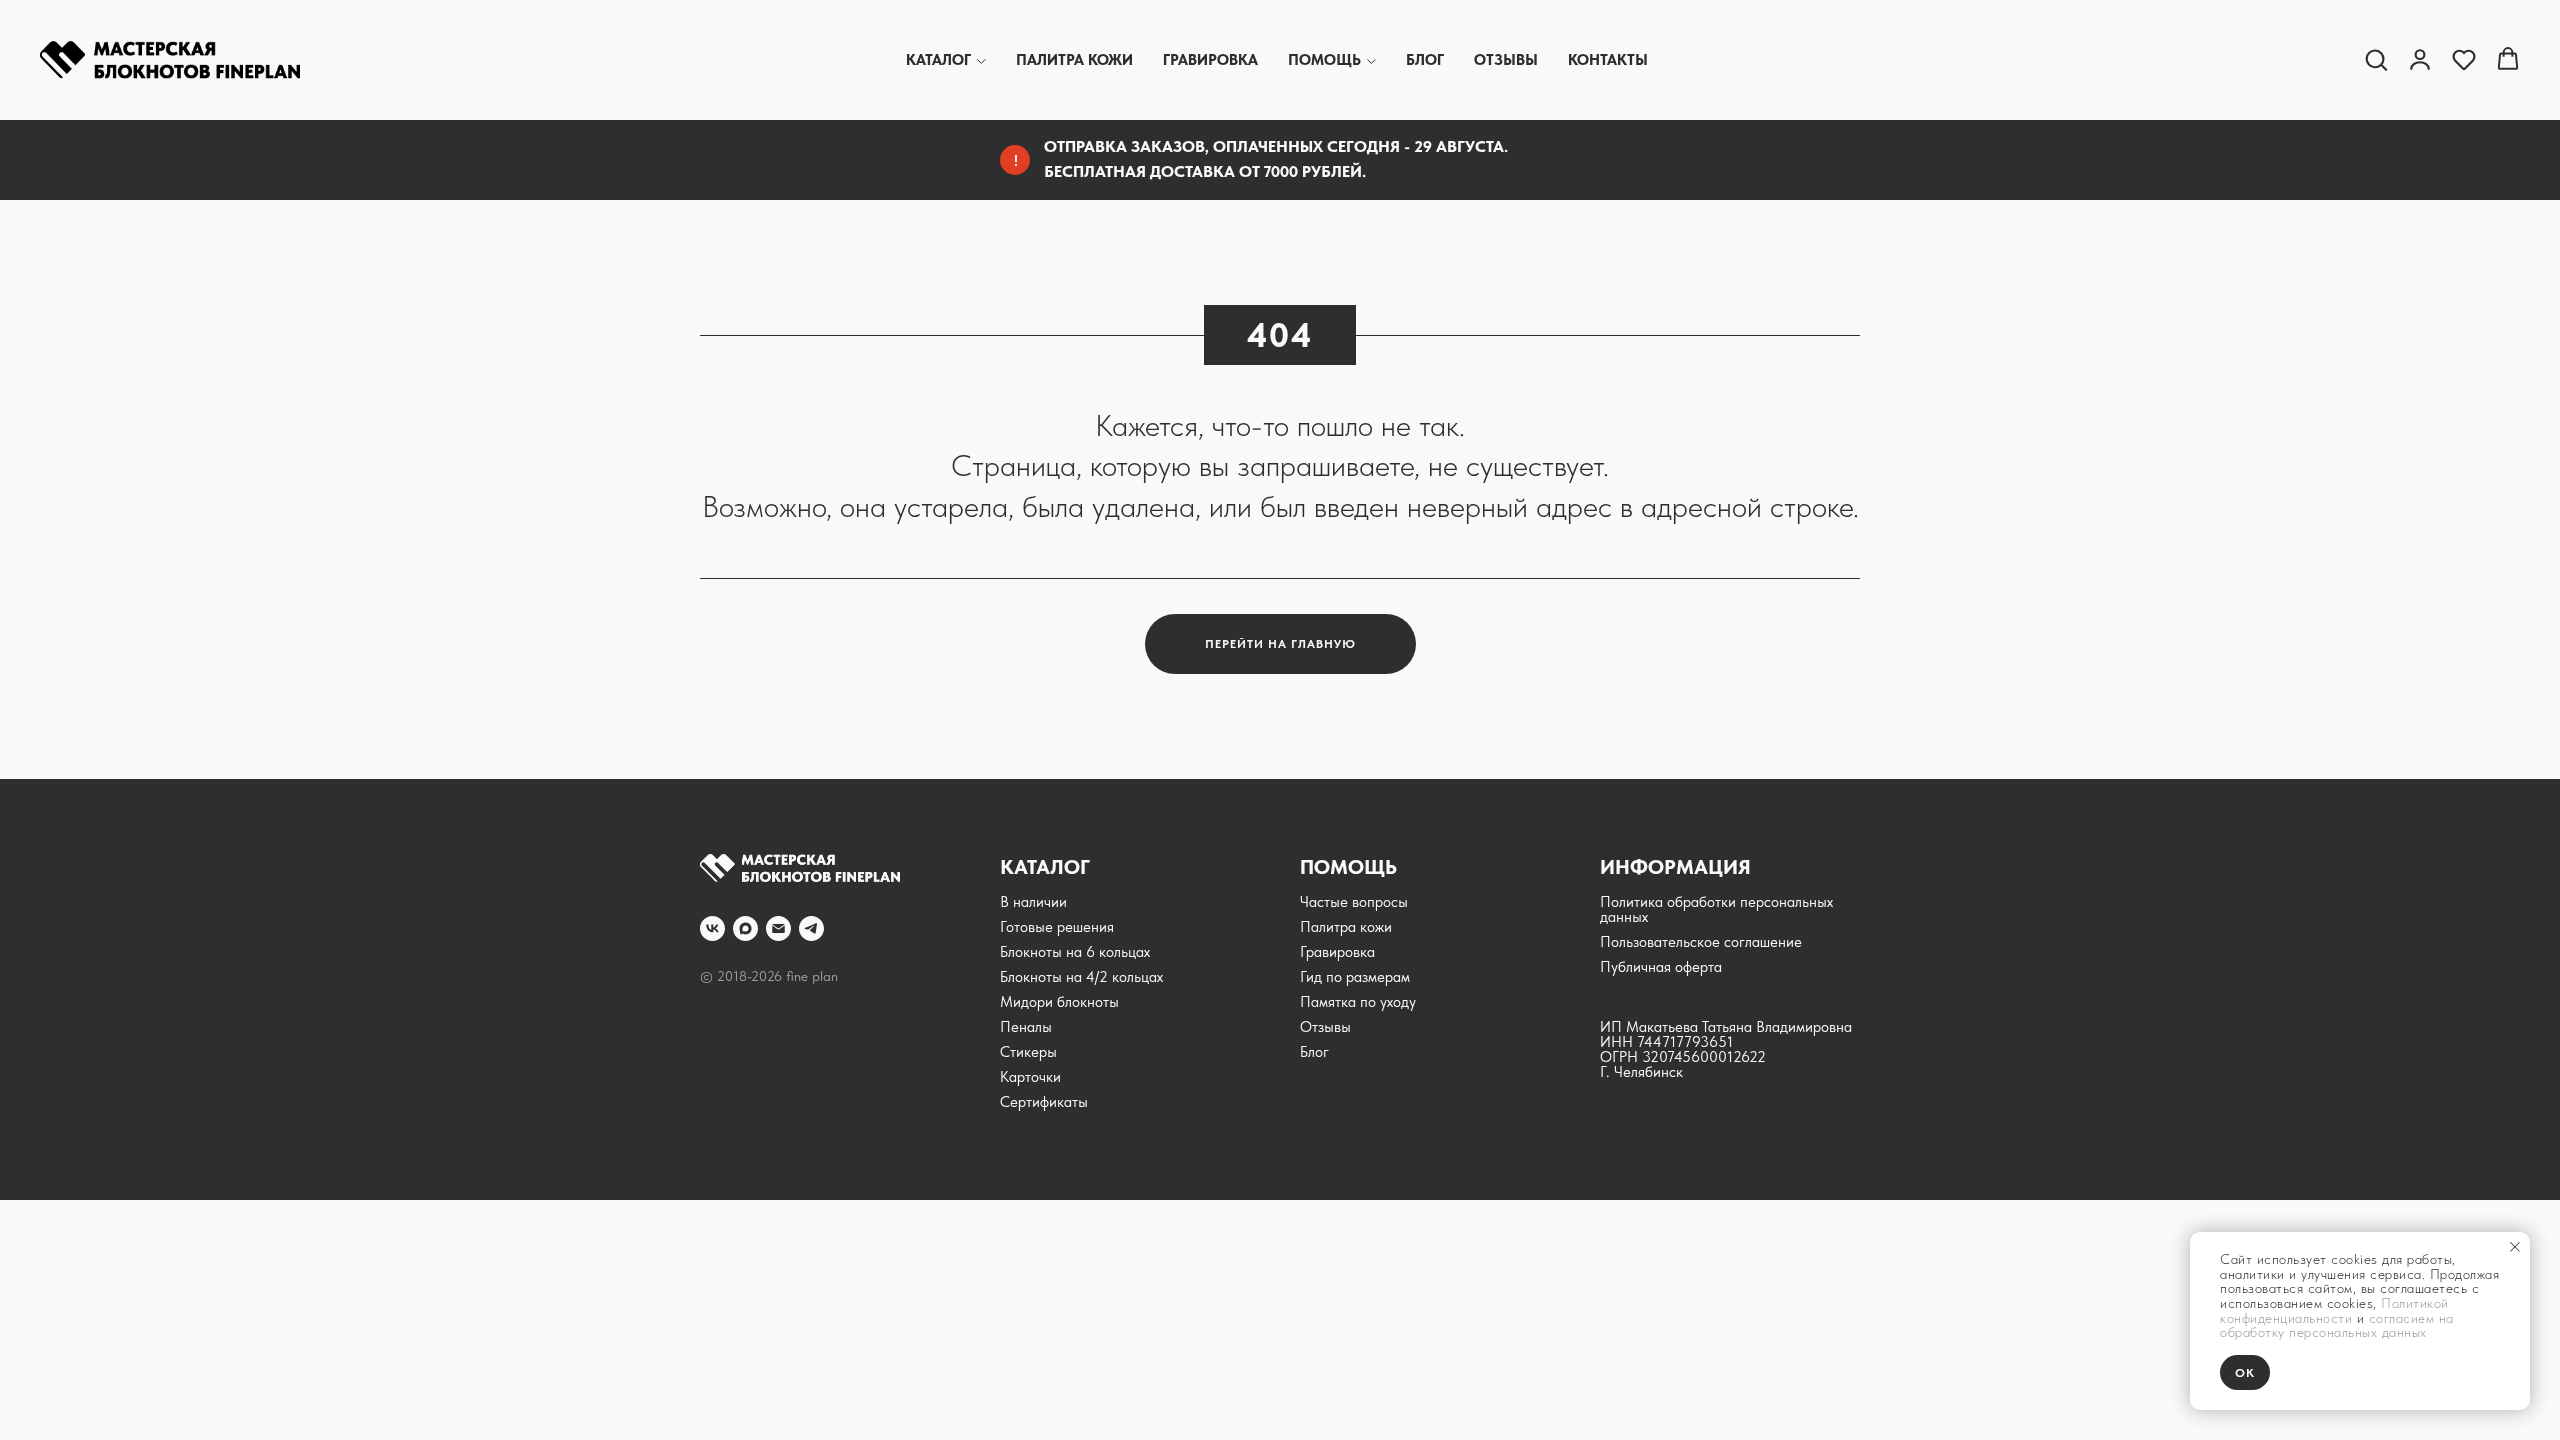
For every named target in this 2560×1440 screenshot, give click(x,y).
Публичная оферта (1661, 967)
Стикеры (1028, 1052)
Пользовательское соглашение (1701, 942)
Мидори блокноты (1059, 1002)
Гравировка (1210, 60)
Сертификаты (1044, 1102)
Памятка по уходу (1358, 1002)
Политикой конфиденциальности (2334, 1310)
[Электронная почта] (778, 928)
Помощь (1324, 60)
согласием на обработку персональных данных (2337, 1325)
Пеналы (1026, 1027)
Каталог (938, 60)
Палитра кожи (1074, 60)
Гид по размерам (1355, 977)
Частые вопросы (1354, 902)
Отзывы (1506, 60)
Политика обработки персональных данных (1716, 909)
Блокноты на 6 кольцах (1075, 952)
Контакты (1608, 60)
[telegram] (811, 928)
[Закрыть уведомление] (2515, 1247)
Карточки (1030, 1077)
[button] (2376, 59)
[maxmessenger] (745, 928)
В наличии (1033, 902)
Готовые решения (1057, 927)
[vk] (712, 928)
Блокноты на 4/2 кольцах (1081, 977)
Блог (1425, 60)
